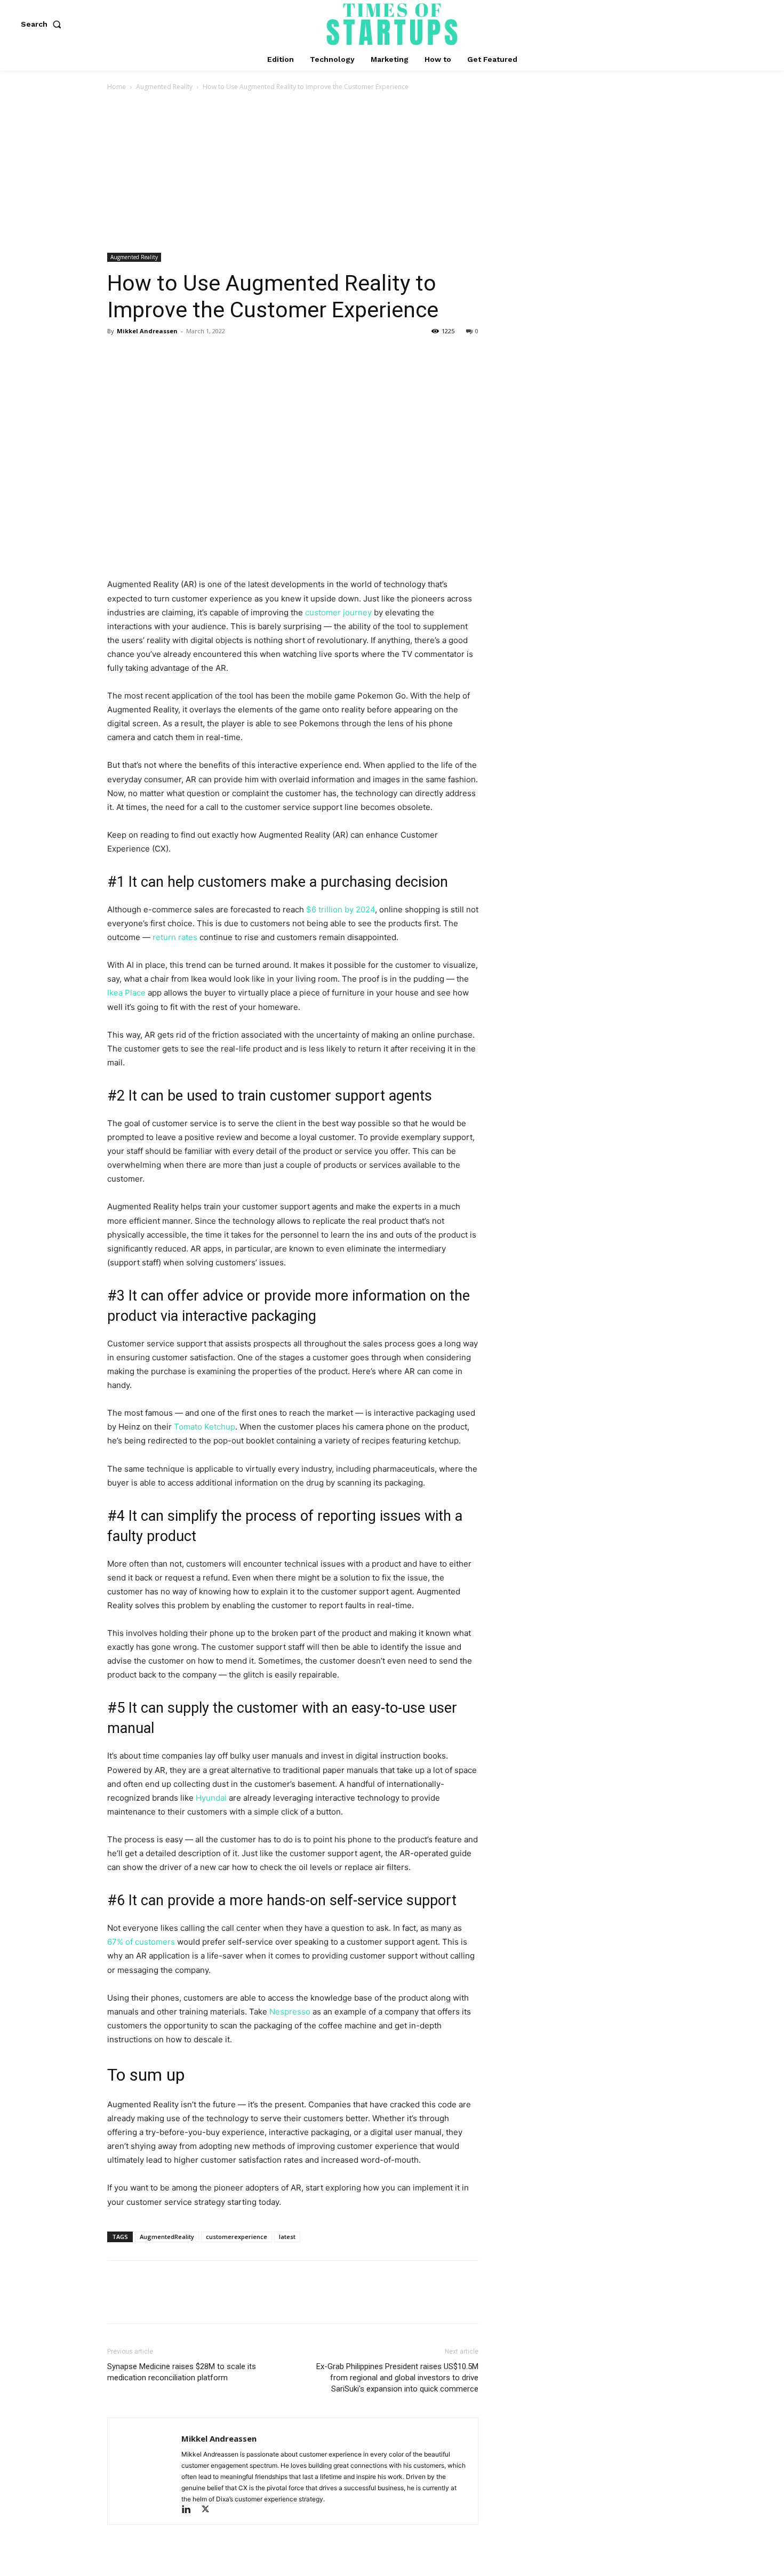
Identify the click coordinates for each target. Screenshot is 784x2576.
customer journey (338, 612)
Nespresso (290, 2012)
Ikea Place (126, 993)
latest (287, 2237)
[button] (43, 24)
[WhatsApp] (191, 355)
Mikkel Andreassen (147, 331)
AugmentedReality (167, 2237)
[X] (142, 355)
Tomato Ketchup (205, 1427)
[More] (217, 355)
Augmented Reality (164, 87)
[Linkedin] (191, 2510)
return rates (175, 937)
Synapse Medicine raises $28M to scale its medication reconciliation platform (182, 2372)
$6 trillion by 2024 (341, 909)
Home (117, 87)
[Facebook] (118, 355)
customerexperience (237, 2237)
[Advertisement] (392, 173)
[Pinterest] (167, 355)
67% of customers (141, 1942)
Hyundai (211, 1798)
